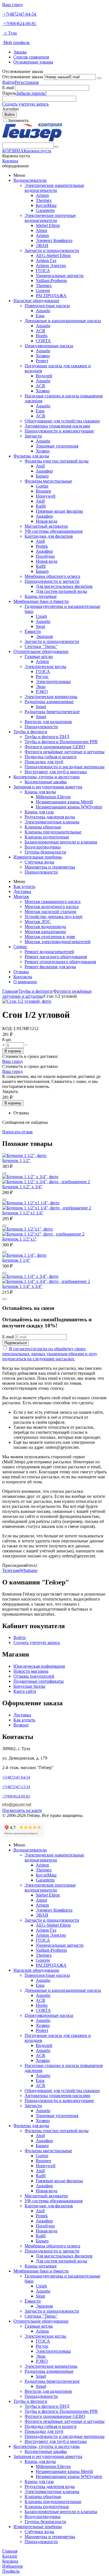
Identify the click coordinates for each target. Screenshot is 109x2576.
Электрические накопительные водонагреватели (54, 188)
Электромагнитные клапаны (52, 822)
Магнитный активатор (46, 526)
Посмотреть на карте (22, 1810)
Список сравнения (31, 57)
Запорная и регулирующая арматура (48, 787)
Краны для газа (39, 812)
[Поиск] (56, 147)
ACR (41, 331)
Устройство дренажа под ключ (54, 917)
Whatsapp (29, 1570)
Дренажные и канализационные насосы (63, 321)
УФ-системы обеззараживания (54, 531)
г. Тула (10, 33)
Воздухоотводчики (43, 847)
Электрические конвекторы (51, 697)
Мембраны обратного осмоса (52, 576)
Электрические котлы (45, 666)
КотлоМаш (46, 205)
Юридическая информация (39, 1666)
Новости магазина (31, 1671)
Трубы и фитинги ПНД (47, 737)
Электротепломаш (53, 682)
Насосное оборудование (36, 301)
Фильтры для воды (31, 456)
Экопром (44, 636)
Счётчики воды (39, 862)
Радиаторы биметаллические (52, 712)
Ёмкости (33, 631)
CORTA (43, 341)
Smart (41, 707)
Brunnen (43, 491)
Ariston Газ (46, 260)
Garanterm (45, 210)
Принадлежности (41, 727)
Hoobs (42, 336)
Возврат (21, 1725)
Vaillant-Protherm (51, 281)
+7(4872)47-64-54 (20, 14)
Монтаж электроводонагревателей (58, 942)
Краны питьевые (41, 596)
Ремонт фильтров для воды (50, 967)
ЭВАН (42, 245)
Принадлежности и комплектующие (59, 431)
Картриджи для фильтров (49, 536)
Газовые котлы (39, 656)
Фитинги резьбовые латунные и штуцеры (65, 752)
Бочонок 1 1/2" (16, 1160)
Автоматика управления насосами (57, 426)
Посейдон (45, 556)
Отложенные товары (33, 62)
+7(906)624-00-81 (20, 24)
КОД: (7, 1028)
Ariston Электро (51, 266)
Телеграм (11, 1570)
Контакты (23, 977)
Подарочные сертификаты (39, 1681)
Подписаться (16, 1343)
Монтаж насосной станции (50, 912)
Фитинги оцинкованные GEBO (55, 747)
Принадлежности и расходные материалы (65, 767)
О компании (25, 982)
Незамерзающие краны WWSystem (69, 807)
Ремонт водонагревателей (49, 952)
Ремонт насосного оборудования (56, 957)
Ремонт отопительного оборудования (60, 962)
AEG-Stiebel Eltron (53, 255)
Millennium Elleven (53, 797)
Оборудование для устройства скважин (62, 421)
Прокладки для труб (44, 762)
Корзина (10, 161)
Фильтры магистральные (48, 481)
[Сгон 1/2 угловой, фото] (27, 1001)
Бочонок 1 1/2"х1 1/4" (23, 1213)
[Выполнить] (99, 78)
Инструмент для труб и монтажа (56, 772)
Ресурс (42, 677)
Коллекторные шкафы (46, 782)
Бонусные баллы (29, 1686)
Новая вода (47, 521)
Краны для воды (40, 792)
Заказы (20, 52)
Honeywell (46, 496)
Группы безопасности (45, 852)
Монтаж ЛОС (38, 922)
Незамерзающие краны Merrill (64, 802)
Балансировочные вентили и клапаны (61, 842)
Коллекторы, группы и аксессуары (47, 777)
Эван (41, 687)
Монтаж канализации (45, 932)
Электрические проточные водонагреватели (50, 218)
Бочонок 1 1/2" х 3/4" (22, 1187)
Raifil (41, 506)
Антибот (11, 109)
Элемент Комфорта (54, 240)
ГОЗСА (43, 271)
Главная (10, 991)
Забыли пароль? (31, 93)
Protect (42, 361)
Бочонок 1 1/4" (16, 1260)
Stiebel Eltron (48, 225)
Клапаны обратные (43, 827)
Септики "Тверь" (41, 646)
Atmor (42, 230)
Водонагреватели (30, 180)
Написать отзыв (17, 1132)
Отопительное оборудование (41, 651)
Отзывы (21, 972)
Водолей (44, 376)
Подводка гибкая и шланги (51, 757)
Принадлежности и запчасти (52, 581)
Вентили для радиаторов (48, 722)
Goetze (42, 486)
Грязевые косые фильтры (59, 511)
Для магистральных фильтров (64, 586)
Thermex (44, 200)
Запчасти (33, 436)
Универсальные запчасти (60, 276)
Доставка (22, 891)
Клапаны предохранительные (53, 832)
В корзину (13, 1051)
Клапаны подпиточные (47, 837)
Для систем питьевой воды (61, 591)
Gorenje (43, 291)
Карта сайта (25, 1691)
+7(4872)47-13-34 (16, 1787)
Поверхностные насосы (47, 306)
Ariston (42, 195)
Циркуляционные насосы (49, 346)
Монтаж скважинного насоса (53, 902)
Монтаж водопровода (45, 927)
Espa (40, 316)
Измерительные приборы (38, 857)
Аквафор (44, 471)
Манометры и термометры (50, 867)
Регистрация (27, 82)
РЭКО (42, 692)
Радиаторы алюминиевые (49, 702)
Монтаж (21, 896)
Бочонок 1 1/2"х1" (20, 1239)
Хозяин (43, 356)
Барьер (42, 476)
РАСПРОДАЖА (51, 296)
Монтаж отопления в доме (50, 937)
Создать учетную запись (25, 104)
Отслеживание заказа (23, 77)
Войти (8, 82)
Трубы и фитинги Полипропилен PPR (61, 742)
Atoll (40, 466)
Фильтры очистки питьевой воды (57, 461)
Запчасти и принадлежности (52, 250)
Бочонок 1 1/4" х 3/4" (22, 1286)
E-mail (8, 88)
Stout (40, 626)
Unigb (41, 616)
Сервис (20, 947)
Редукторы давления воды (50, 817)
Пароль (9, 93)
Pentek (42, 546)
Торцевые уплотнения (57, 446)
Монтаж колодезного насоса (52, 907)
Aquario (43, 311)
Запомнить (18, 120)
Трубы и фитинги (30, 732)
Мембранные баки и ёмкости (41, 601)
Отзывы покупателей (34, 1676)
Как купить (24, 886)
